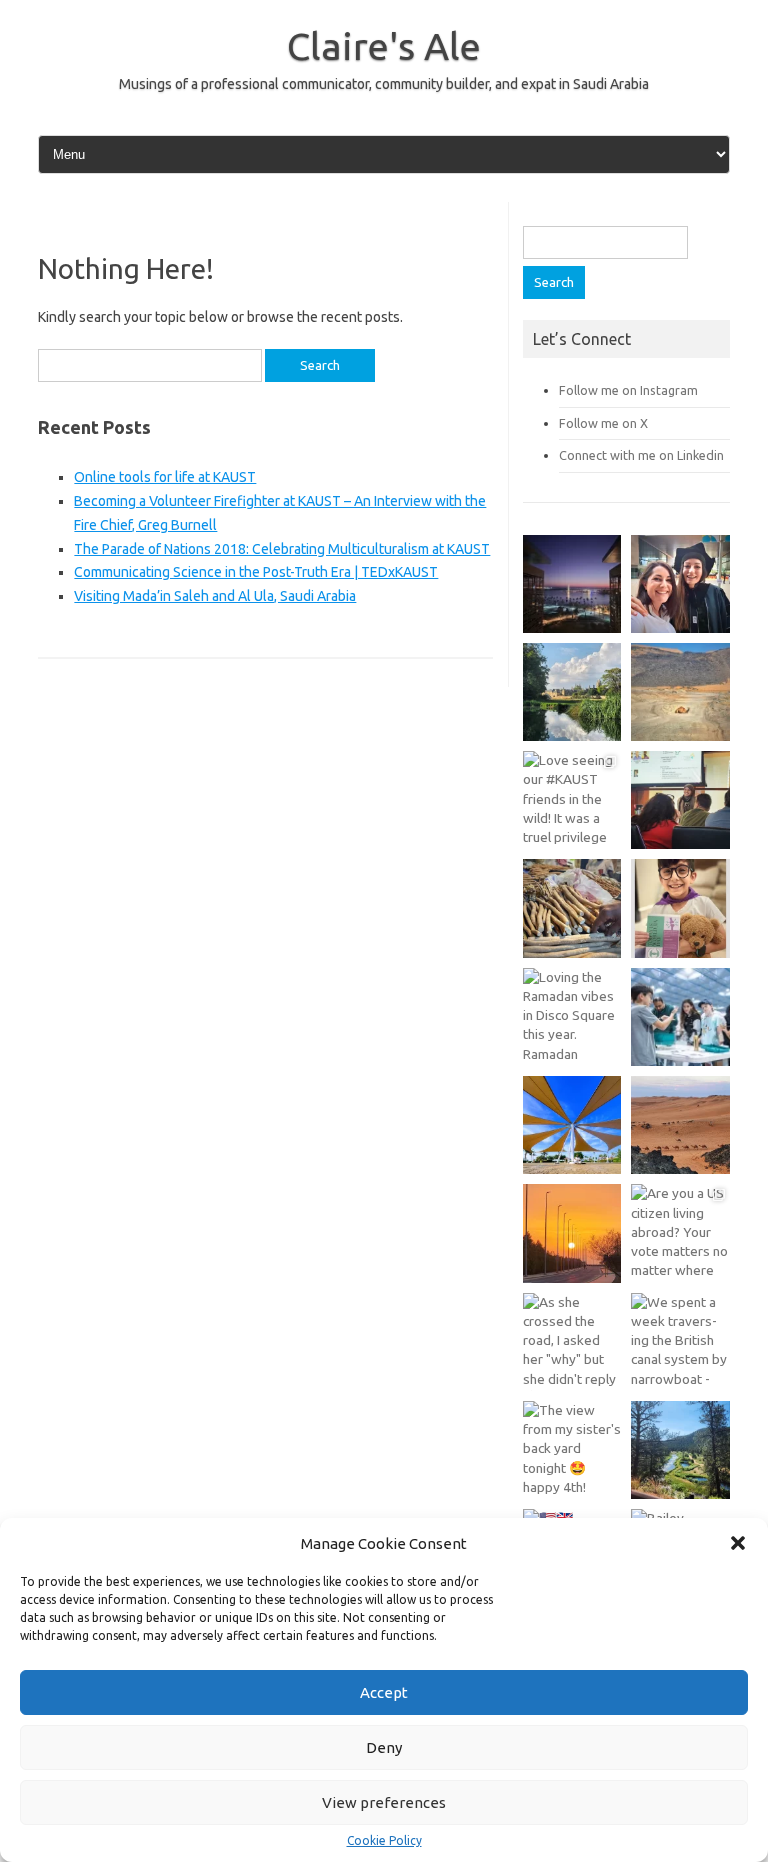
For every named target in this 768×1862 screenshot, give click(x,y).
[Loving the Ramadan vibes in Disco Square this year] (572, 1017)
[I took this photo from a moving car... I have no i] (680, 1450)
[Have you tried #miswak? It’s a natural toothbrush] (572, 908)
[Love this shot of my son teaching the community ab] (680, 1017)
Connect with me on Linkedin (641, 455)
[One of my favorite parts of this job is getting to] (680, 584)
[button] (738, 1543)
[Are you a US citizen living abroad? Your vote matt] (680, 1233)
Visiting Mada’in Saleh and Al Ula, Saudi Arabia (215, 596)
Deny (384, 1747)
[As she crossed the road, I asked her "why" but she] (572, 1342)
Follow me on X (603, 423)
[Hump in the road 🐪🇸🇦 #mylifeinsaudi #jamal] (680, 692)
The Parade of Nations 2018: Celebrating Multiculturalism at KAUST (282, 549)
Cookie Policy (384, 1841)
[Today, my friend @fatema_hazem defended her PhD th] (680, 800)
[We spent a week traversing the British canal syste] (680, 1342)
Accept (384, 1692)
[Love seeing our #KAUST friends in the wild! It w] (572, 800)
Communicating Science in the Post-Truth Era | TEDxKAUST (256, 572)
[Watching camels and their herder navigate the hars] (680, 1125)
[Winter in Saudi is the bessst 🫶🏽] (572, 584)
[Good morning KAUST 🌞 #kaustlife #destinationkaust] (572, 1233)
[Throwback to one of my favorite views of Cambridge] (572, 692)
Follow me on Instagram (628, 390)
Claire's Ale (384, 46)
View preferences (384, 1802)
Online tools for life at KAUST (165, 477)
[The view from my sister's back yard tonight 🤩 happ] (572, 1450)
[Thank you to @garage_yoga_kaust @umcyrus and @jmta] (572, 1125)
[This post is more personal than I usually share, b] (680, 908)
